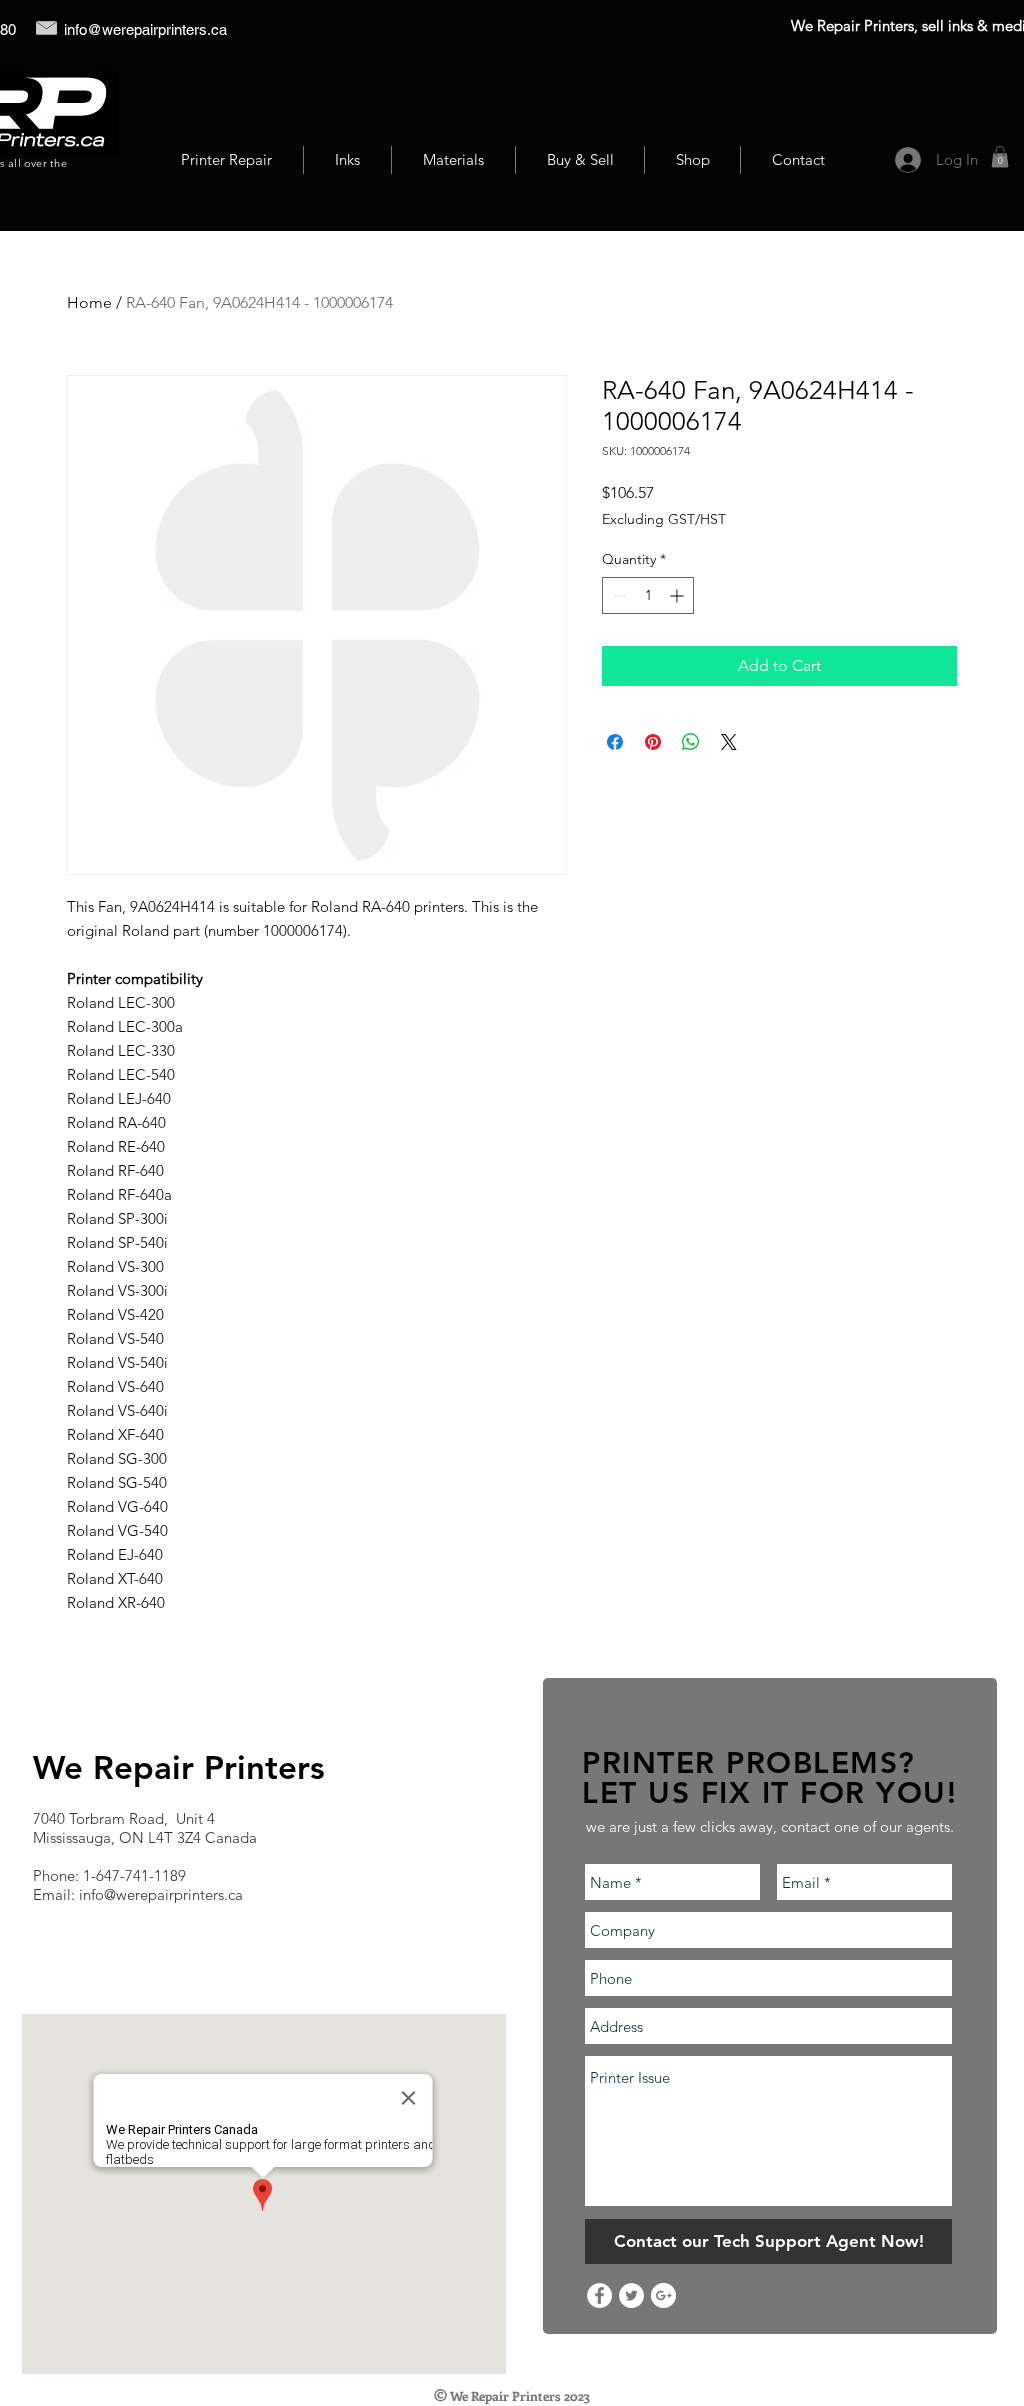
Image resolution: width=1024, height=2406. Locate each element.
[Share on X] (729, 742)
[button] (1000, 157)
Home (89, 302)
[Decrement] (617, 595)
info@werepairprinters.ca (145, 29)
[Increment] (678, 595)
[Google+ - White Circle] (663, 2295)
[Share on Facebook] (615, 742)
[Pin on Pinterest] (653, 742)
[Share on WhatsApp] (691, 742)
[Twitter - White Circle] (631, 2295)
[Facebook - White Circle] (599, 2295)
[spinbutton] (648, 595)
